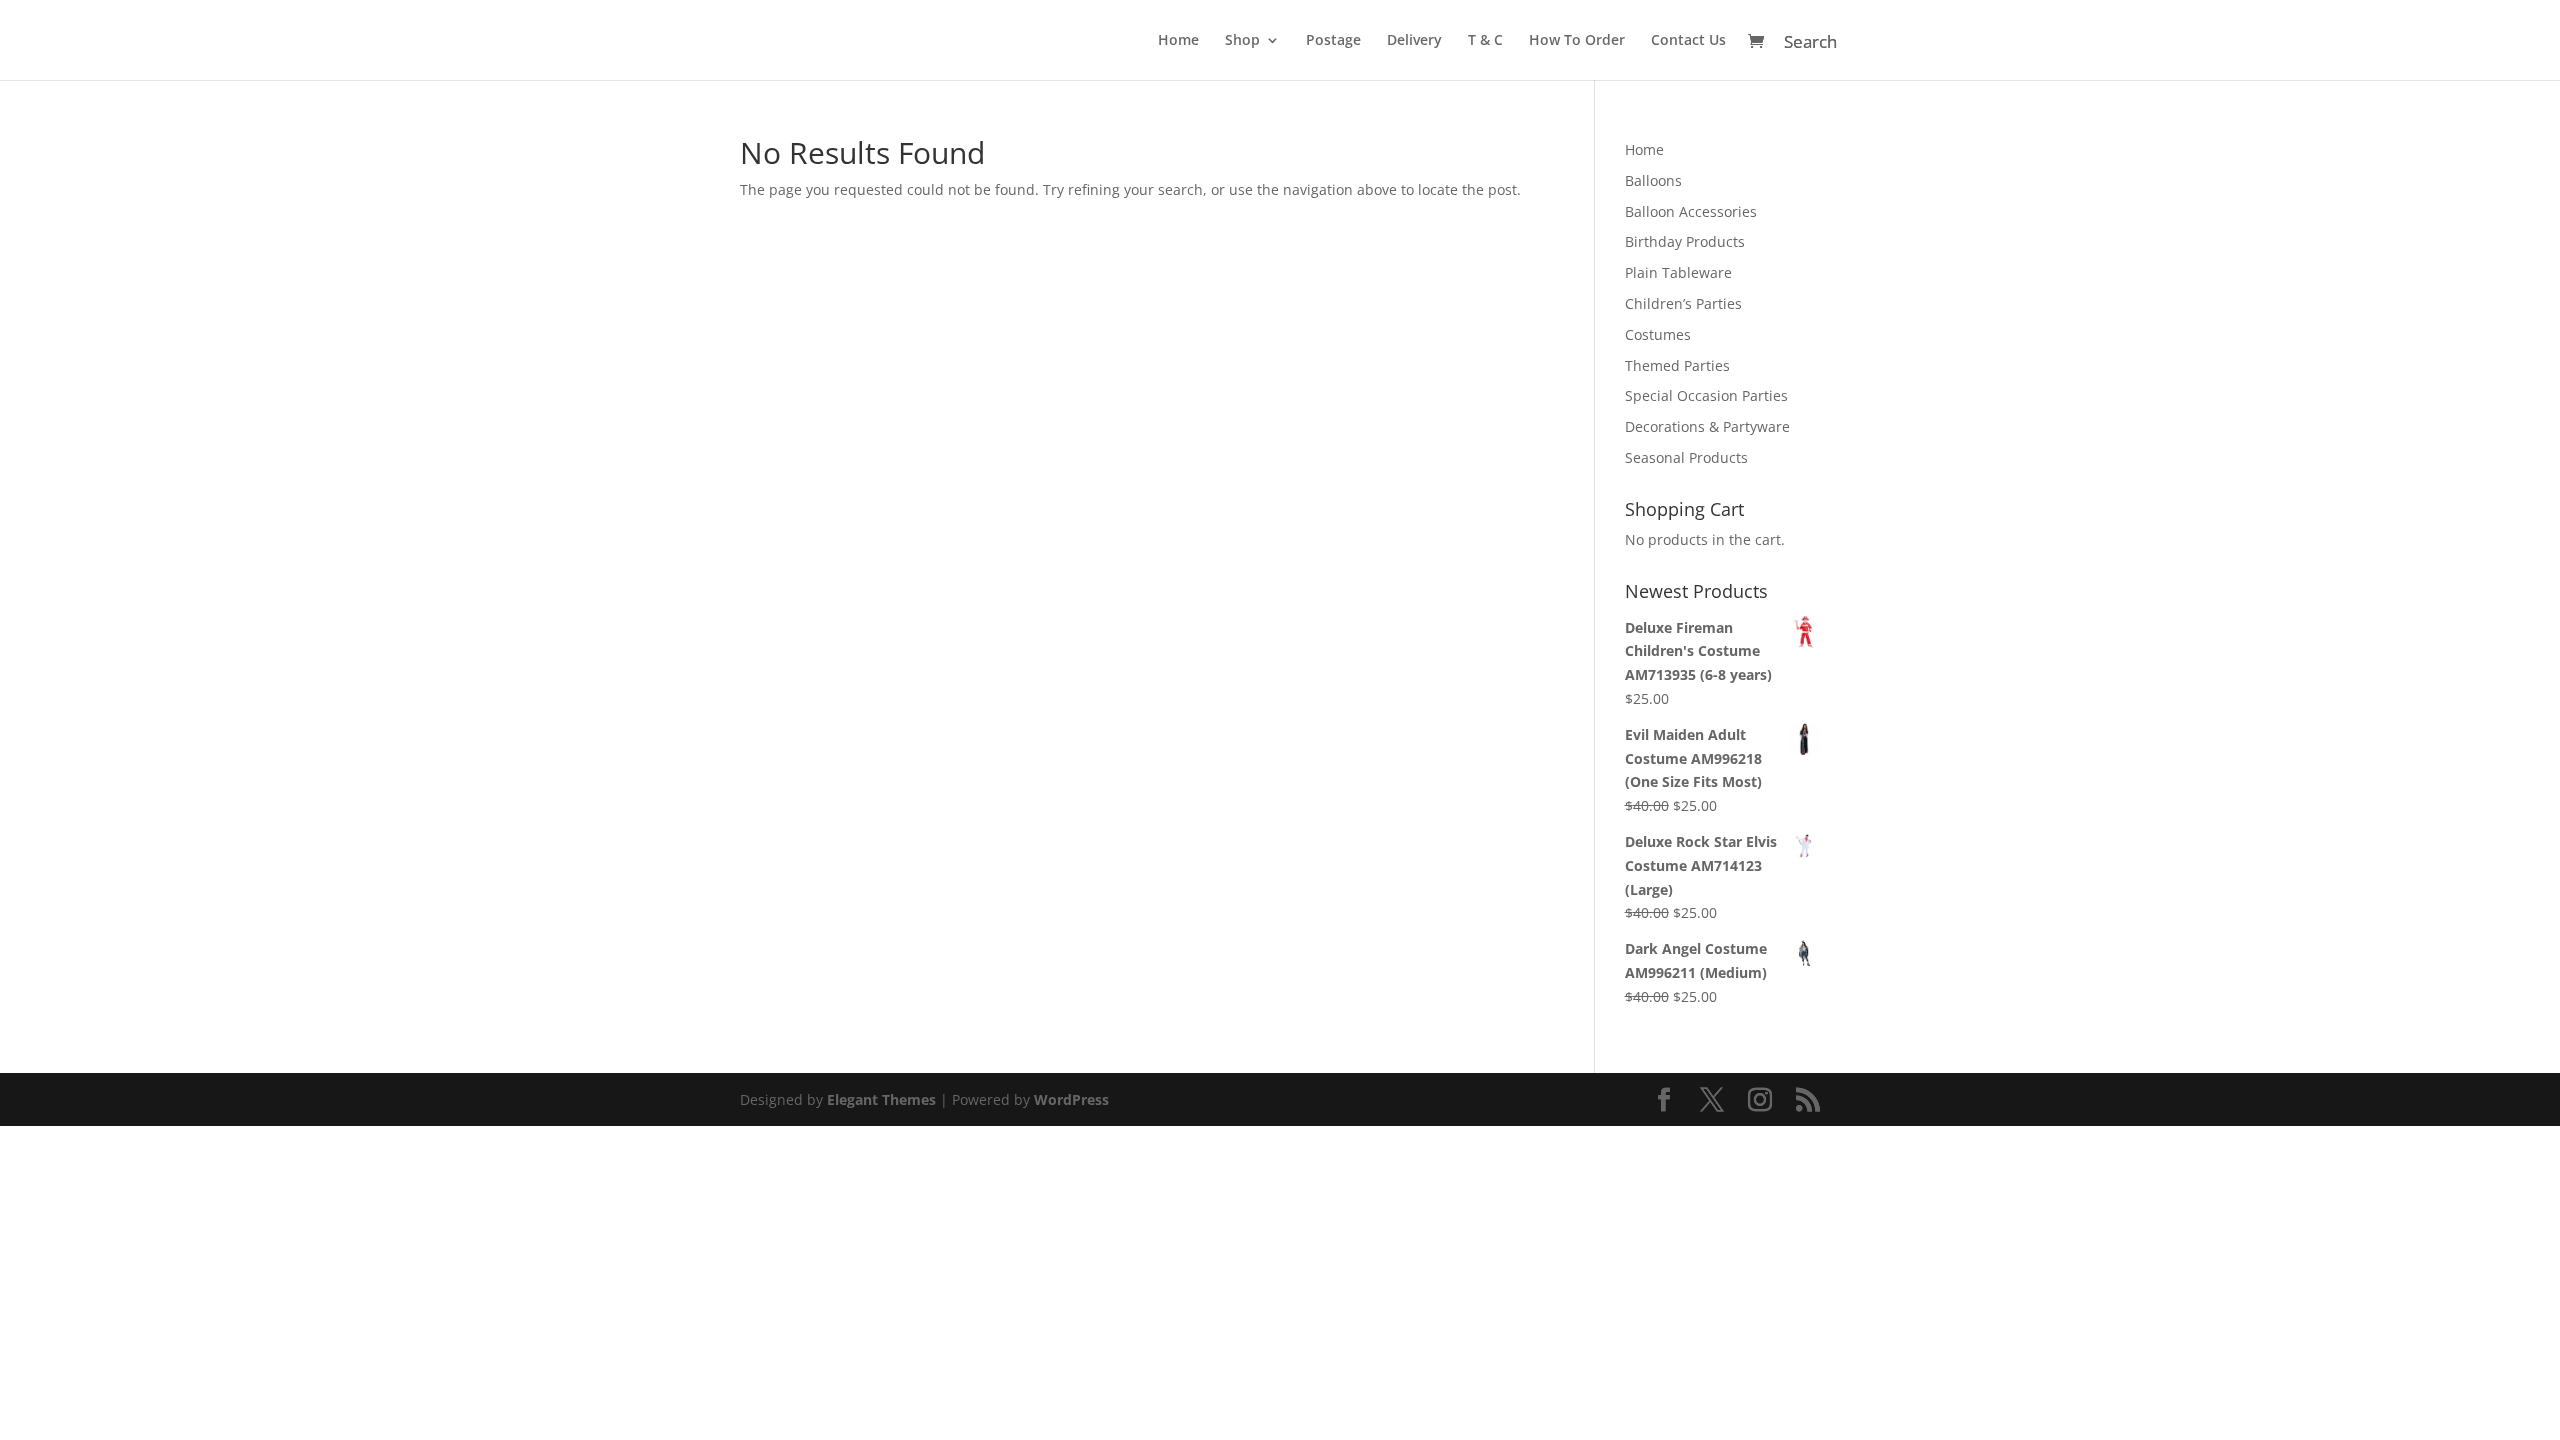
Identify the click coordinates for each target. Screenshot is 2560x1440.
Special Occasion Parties (1706, 395)
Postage (1333, 41)
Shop (1242, 41)
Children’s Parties (1683, 303)
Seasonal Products (1686, 457)
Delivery (1414, 41)
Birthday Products (1685, 241)
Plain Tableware (1678, 272)
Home (1178, 41)
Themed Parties (1677, 365)
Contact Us (1688, 41)
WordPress (1071, 1099)
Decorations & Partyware (1707, 426)
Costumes (1658, 334)
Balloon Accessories (1691, 211)
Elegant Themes (881, 1099)
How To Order (1577, 41)
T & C (1485, 41)
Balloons (1653, 180)
